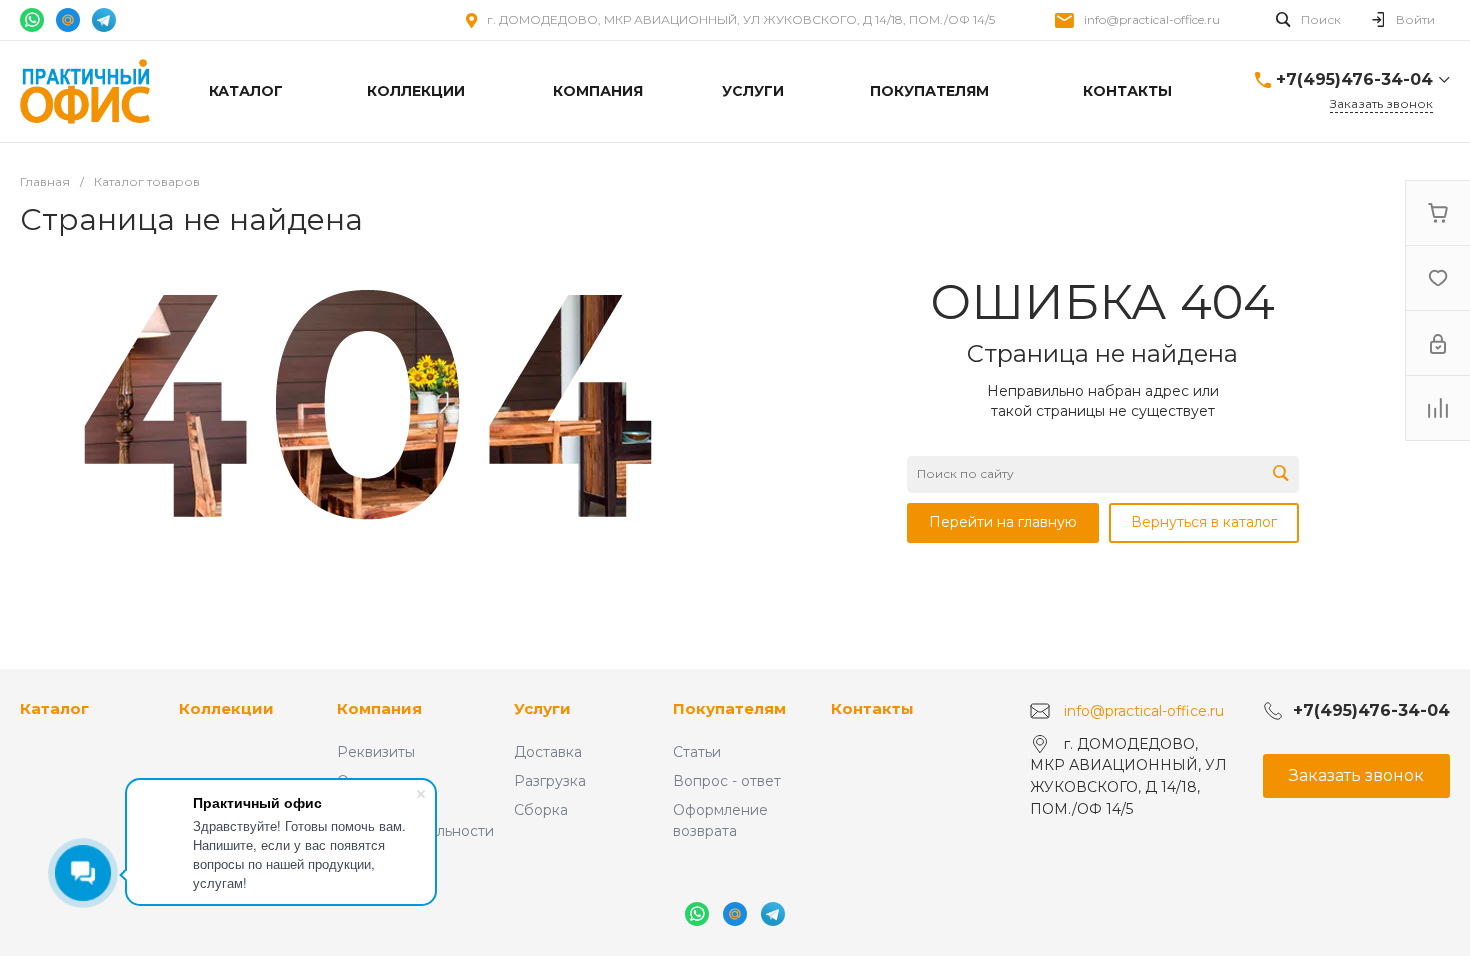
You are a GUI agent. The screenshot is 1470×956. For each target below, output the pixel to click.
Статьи (697, 752)
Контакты (872, 708)
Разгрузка (550, 781)
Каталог (54, 708)
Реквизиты (376, 752)
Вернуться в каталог (1204, 522)
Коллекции (226, 708)
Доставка (548, 752)
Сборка (541, 810)
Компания (379, 708)
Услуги (542, 708)
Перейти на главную (1003, 522)
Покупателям (729, 708)
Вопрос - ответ (727, 781)
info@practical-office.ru (1152, 19)
